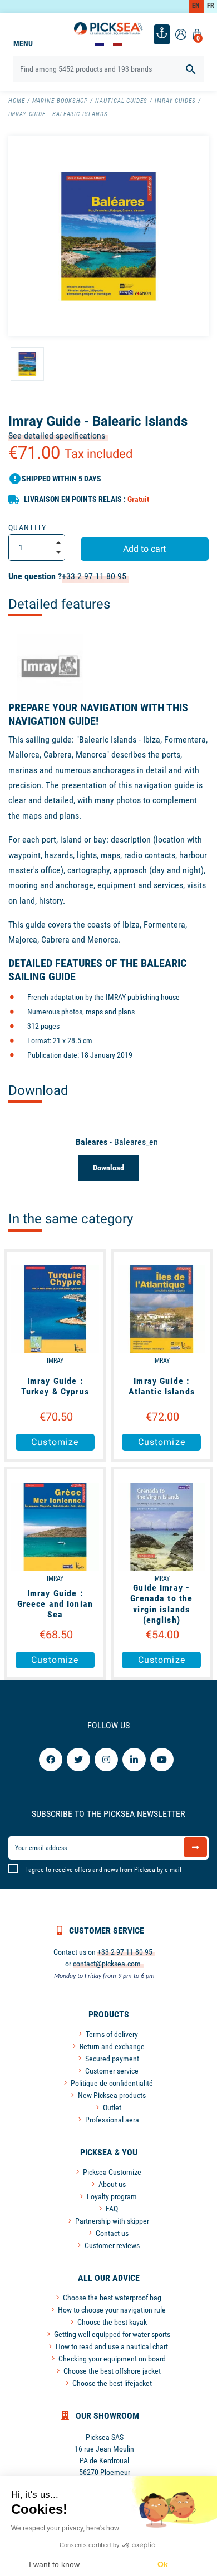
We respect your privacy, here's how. (66, 2528)
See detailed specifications (57, 435)
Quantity (28, 527)
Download (108, 1168)
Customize (55, 1442)
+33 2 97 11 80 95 (94, 576)
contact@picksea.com (107, 1964)
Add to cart (144, 549)
